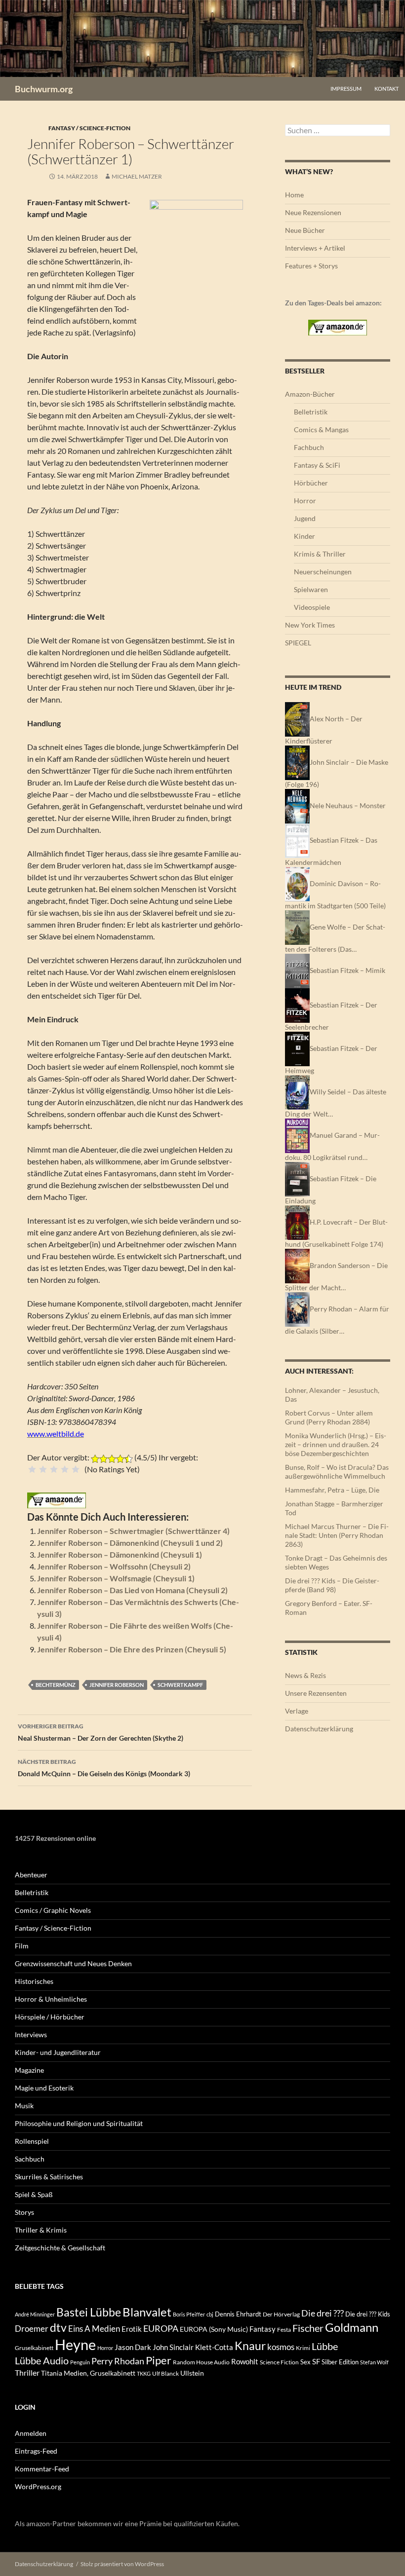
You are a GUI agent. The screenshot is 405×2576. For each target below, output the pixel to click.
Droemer (32, 2329)
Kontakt (386, 89)
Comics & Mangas (321, 429)
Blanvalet (147, 2312)
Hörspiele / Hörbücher (50, 2017)
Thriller (27, 2373)
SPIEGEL (298, 643)
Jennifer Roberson (117, 1685)
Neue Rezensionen (313, 212)
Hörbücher (311, 483)
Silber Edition (340, 2362)
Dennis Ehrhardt (238, 2314)
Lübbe (325, 2346)
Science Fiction (279, 2362)
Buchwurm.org (44, 89)
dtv (58, 2327)
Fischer (308, 2328)
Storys (24, 2212)
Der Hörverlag (281, 2314)
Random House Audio (201, 2362)
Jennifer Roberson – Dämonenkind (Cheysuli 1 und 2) (130, 1543)
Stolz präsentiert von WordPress (122, 2564)
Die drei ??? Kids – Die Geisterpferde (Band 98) (332, 1585)
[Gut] (65, 1469)
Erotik (132, 2329)
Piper (159, 2360)
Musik (24, 2106)
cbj (210, 2314)
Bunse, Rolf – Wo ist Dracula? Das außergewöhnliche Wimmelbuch (337, 1472)
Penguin (80, 2362)
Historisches (34, 1981)
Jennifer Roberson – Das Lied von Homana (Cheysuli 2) (132, 1590)
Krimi (303, 2348)
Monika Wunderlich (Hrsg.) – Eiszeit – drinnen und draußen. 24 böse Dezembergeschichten (336, 1444)
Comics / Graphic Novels (53, 1910)
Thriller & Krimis (41, 2230)
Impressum (346, 89)
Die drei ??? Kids (368, 2314)
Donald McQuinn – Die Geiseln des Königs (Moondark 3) (104, 1768)
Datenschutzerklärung (319, 1729)
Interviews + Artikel (315, 248)
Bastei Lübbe (89, 2312)
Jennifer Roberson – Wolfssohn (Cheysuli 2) (114, 1566)
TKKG (144, 2373)
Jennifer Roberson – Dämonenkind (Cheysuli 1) (120, 1554)
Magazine (29, 2070)
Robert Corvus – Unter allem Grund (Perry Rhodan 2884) (329, 1417)
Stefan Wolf (374, 2362)
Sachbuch (30, 2159)
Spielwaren (311, 589)
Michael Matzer (137, 176)
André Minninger (35, 2314)
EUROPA (161, 2328)
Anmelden (31, 2433)
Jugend (305, 518)
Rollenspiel (32, 2141)
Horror (305, 501)
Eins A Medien (94, 2329)
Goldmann (352, 2327)
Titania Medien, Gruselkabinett (88, 2373)
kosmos (281, 2347)
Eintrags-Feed (36, 2451)
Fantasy (263, 2329)
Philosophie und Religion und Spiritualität (79, 2123)
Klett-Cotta (214, 2347)
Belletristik (311, 412)
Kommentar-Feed (42, 2469)
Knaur (250, 2346)
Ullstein (192, 2373)
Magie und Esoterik (44, 2088)
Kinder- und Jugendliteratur (58, 2052)
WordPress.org (38, 2486)
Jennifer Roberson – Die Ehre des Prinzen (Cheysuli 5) (132, 1649)
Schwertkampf (180, 1685)
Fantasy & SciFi (317, 465)
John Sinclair (173, 2347)
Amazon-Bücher (310, 394)
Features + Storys (311, 266)
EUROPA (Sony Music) (214, 2329)
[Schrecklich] (32, 1469)
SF (316, 2361)
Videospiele (312, 607)
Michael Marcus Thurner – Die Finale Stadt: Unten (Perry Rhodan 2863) (337, 1535)
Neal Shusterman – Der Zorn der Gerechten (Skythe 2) (101, 1732)
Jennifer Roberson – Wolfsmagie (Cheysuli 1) (116, 1578)
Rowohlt (245, 2361)
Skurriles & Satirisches (49, 2177)
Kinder (304, 536)
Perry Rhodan (118, 2361)
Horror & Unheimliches (51, 1999)
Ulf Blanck (165, 2373)
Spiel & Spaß (34, 2194)
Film (22, 1946)
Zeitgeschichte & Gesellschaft (60, 2248)
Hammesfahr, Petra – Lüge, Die (332, 1490)
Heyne (75, 2344)
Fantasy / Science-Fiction (89, 128)
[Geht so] (54, 1469)
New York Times (310, 625)
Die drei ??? (323, 2313)
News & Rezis (305, 1675)
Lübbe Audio (42, 2360)
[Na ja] (43, 1469)
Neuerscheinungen (323, 572)
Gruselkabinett (34, 2348)
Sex (305, 2362)
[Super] (76, 1469)
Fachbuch (309, 447)
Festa (284, 2330)
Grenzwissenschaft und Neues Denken (73, 1963)
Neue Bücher (305, 230)
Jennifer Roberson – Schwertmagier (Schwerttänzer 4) (133, 1531)
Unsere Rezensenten (316, 1693)
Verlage (297, 1711)
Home (294, 195)
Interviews (31, 2035)
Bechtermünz (56, 1685)
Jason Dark (133, 2347)
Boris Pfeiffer (189, 2314)
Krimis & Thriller (320, 554)
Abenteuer (31, 1875)
